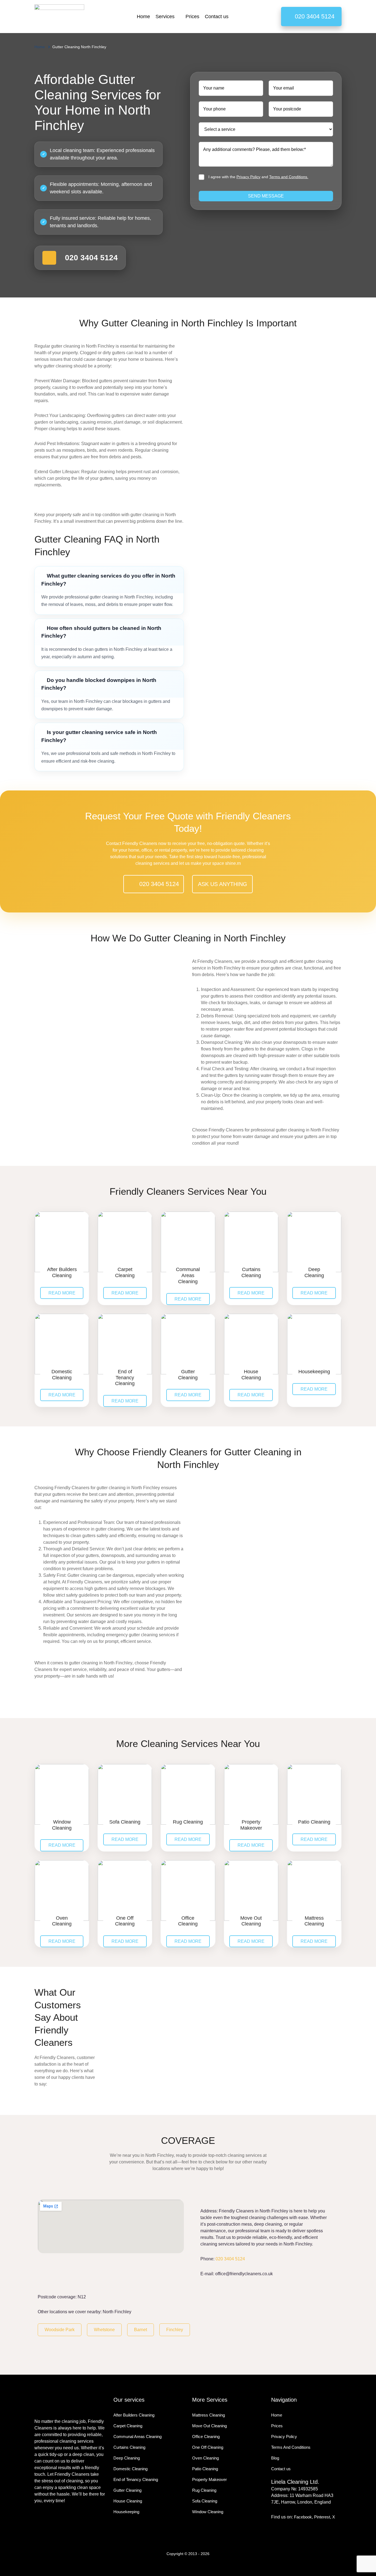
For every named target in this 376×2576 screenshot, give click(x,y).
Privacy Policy (248, 177)
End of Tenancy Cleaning (136, 2479)
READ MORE (62, 1293)
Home (143, 17)
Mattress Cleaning (209, 2415)
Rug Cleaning (204, 2490)
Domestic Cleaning (130, 2469)
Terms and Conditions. (289, 177)
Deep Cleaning (127, 2458)
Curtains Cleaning (129, 2447)
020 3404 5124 (230, 2259)
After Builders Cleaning (134, 2415)
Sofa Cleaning (205, 2501)
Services (165, 17)
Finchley (175, 2330)
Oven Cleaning (205, 2458)
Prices (192, 17)
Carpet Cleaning (128, 2426)
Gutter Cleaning (127, 2490)
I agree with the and (258, 177)
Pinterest (322, 2517)
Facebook (303, 2517)
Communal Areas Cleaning (137, 2436)
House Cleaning (128, 2501)
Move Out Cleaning (209, 2426)
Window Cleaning (208, 2512)
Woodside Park (60, 2330)
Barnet (141, 2330)
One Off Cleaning (208, 2447)
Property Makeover (209, 2479)
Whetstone (104, 2330)
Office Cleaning (206, 2436)
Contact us (217, 17)
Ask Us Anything (223, 884)
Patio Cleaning (205, 2469)
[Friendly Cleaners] (59, 17)
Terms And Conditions (291, 2447)
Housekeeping (126, 2512)
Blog (275, 2458)
